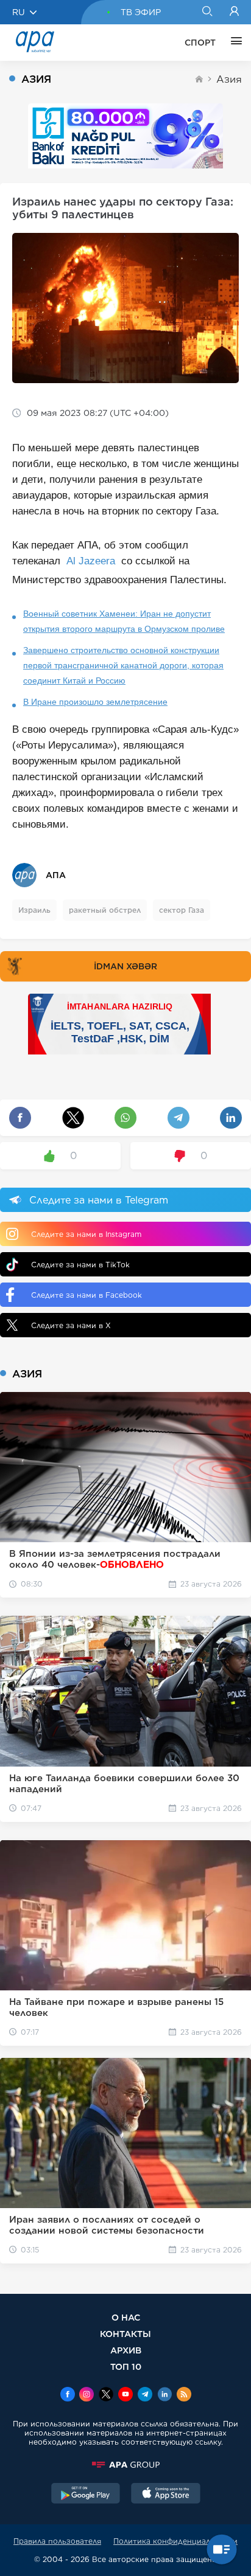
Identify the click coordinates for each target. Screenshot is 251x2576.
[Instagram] (87, 2395)
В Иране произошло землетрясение (95, 702)
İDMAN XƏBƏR (125, 966)
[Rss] (184, 2395)
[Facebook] (68, 2395)
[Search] (207, 12)
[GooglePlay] (86, 2495)
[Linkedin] (164, 2395)
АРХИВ (126, 2350)
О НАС (126, 2317)
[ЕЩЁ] (233, 43)
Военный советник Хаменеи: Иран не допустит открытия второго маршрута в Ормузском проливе (124, 621)
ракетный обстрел (105, 910)
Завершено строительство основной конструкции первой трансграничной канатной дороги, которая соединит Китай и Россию (123, 665)
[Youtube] (125, 2395)
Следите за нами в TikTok (80, 1265)
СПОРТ (200, 43)
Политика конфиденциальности (175, 2541)
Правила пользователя (57, 2541)
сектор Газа (182, 910)
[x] (106, 2395)
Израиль (34, 910)
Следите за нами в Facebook (87, 1295)
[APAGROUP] (125, 2465)
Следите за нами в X (71, 1325)
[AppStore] (166, 2495)
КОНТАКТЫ (125, 2334)
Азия (229, 79)
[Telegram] (145, 2395)
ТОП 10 (126, 2367)
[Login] (234, 12)
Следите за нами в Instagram (86, 1234)
